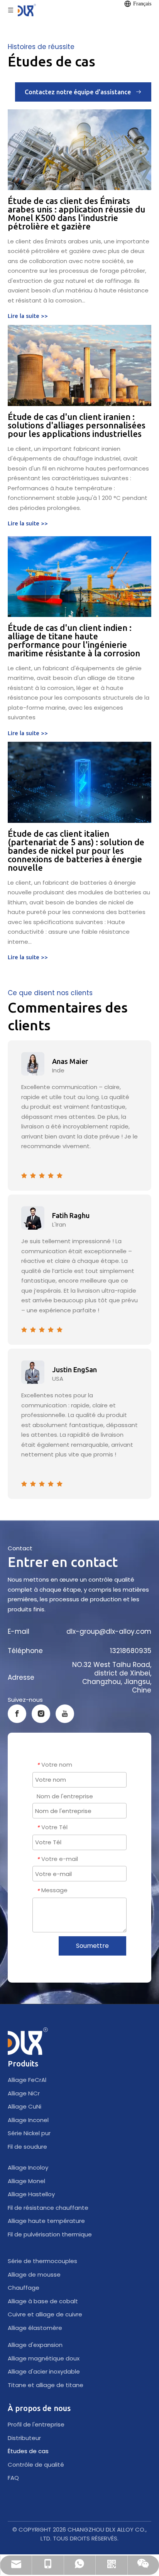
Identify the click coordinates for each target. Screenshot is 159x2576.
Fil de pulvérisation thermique (50, 2234)
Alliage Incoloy (28, 2167)
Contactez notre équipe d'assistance (80, 92)
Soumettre (92, 1946)
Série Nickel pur (29, 2133)
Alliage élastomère (35, 2328)
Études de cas (28, 2451)
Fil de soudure (27, 2147)
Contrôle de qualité (36, 2465)
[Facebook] (17, 1714)
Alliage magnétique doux (44, 2358)
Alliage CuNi (25, 2106)
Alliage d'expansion (35, 2345)
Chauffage (24, 2288)
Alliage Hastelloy (31, 2194)
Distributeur (24, 2438)
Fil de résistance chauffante (48, 2208)
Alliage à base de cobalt (43, 2301)
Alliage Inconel (28, 2120)
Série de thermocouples (42, 2261)
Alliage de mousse (34, 2274)
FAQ (13, 2478)
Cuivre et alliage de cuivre (45, 2314)
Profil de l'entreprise (36, 2424)
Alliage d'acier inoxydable (44, 2371)
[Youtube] (65, 1714)
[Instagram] (41, 1714)
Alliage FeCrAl (27, 2080)
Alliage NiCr (24, 2093)
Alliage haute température (46, 2221)
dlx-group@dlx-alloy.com (109, 1631)
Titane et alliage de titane (46, 2385)
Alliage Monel (26, 2181)
